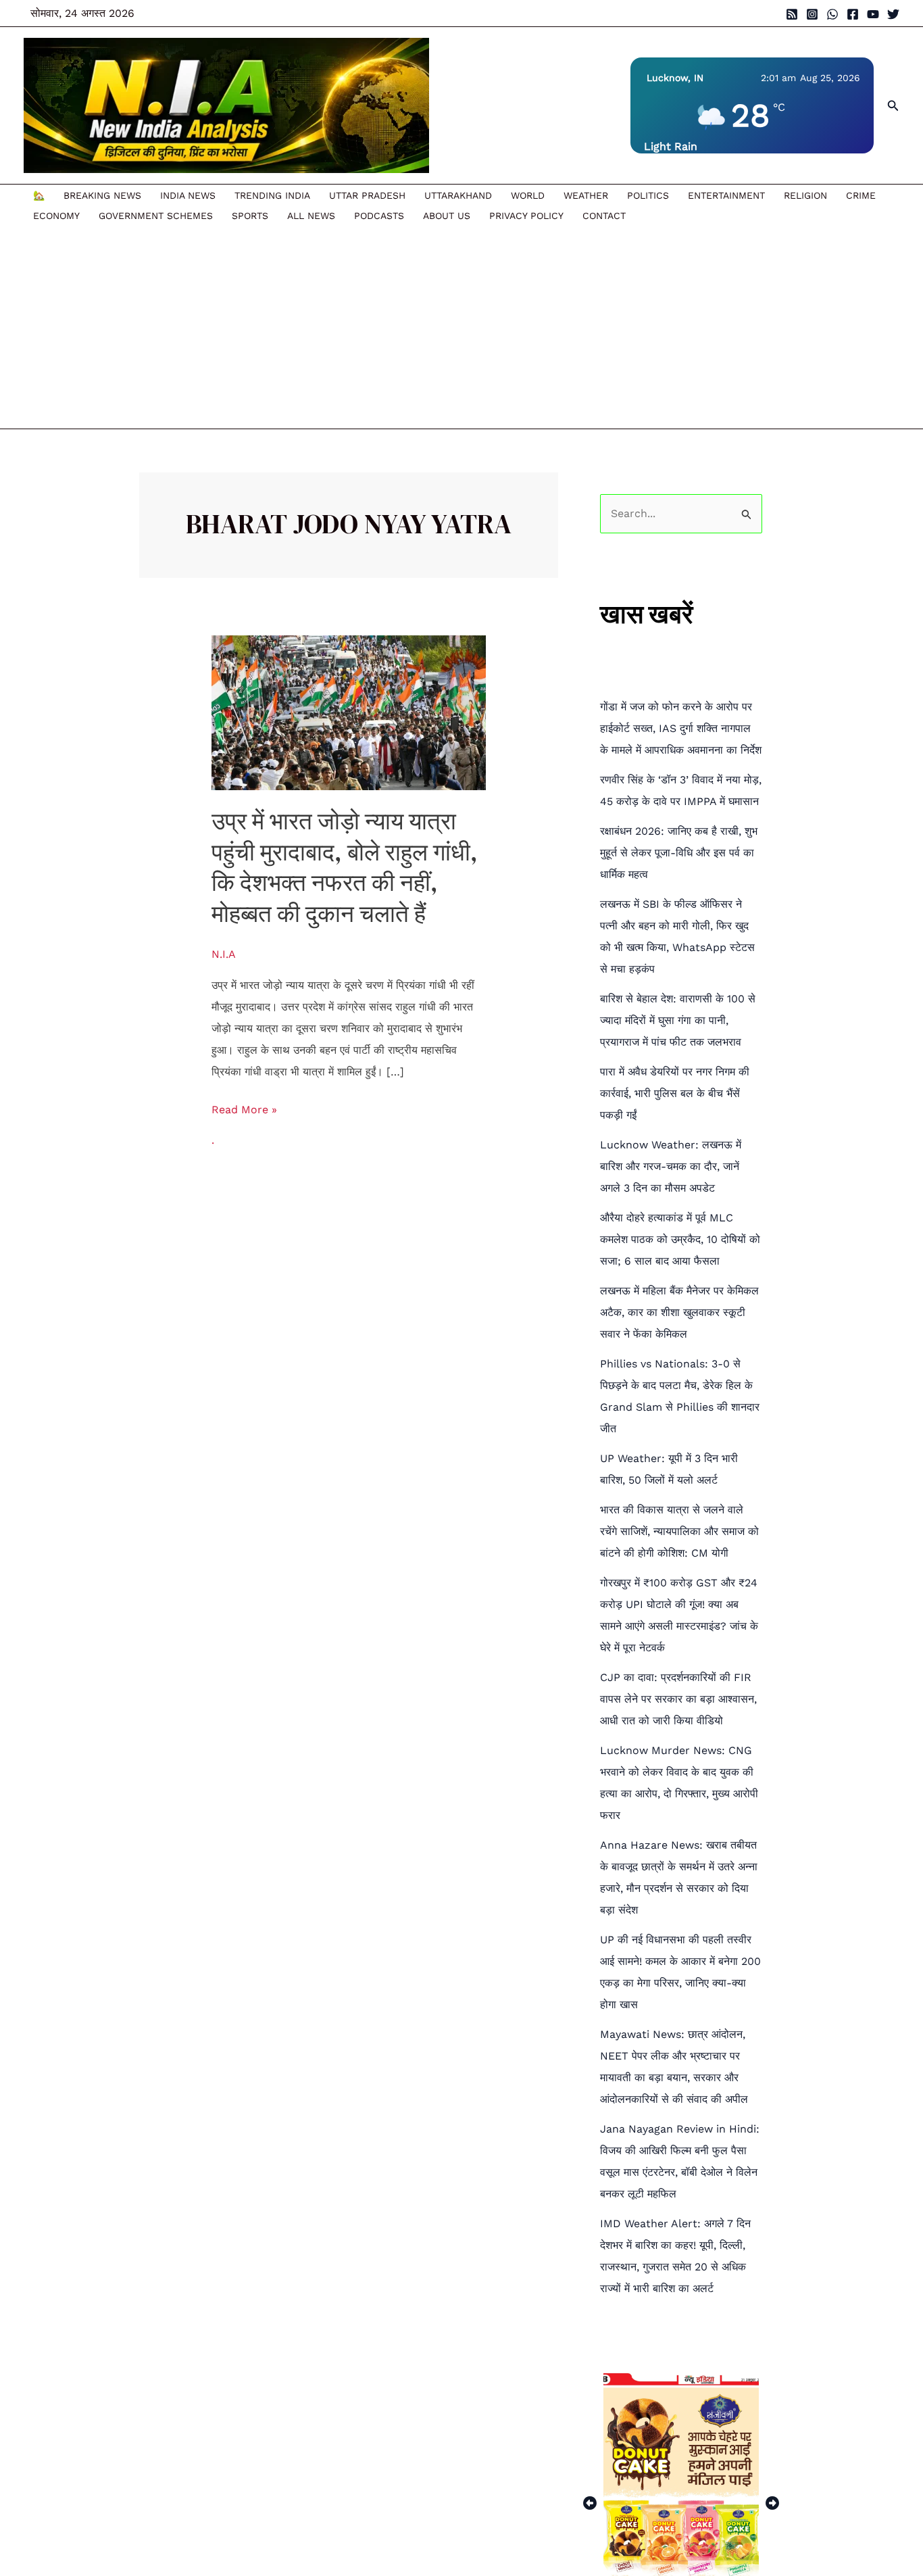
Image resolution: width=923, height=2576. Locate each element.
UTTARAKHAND (458, 195)
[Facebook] (853, 14)
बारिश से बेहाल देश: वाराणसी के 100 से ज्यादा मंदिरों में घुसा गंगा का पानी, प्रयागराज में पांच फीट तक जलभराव (678, 1020)
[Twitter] (893, 14)
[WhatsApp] (832, 14)
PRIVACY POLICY (526, 216)
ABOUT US (447, 216)
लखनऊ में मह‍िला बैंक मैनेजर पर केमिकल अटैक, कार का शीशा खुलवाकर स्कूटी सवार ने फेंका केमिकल (679, 1312)
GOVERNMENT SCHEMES (156, 216)
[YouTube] (873, 14)
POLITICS (648, 195)
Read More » (244, 1108)
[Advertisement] (455, 327)
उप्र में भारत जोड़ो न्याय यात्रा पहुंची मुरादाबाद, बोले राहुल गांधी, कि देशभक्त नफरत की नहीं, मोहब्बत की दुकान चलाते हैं (345, 868)
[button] (893, 106)
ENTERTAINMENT (726, 195)
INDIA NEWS (188, 195)
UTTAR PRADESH (367, 195)
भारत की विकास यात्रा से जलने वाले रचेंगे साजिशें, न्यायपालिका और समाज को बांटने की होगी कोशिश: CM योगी (679, 1531)
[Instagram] (812, 14)
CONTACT (604, 216)
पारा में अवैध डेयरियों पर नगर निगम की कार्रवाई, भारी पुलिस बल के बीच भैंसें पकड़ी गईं (675, 1093)
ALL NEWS (311, 216)
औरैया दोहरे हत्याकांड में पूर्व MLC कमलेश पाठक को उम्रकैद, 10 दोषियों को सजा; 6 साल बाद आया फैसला (680, 1239)
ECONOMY (56, 216)
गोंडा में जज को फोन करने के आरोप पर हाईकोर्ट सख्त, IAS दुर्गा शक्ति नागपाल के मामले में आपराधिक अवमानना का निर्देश (681, 728)
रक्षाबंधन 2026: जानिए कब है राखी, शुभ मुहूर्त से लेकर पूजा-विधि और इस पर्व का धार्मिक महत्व (679, 853)
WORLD (528, 195)
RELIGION (805, 195)
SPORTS (250, 216)
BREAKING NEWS (102, 195)
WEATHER (586, 195)
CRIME (861, 195)
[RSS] (792, 14)
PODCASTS (379, 216)
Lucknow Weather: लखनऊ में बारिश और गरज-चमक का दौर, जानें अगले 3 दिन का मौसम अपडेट (671, 1166)
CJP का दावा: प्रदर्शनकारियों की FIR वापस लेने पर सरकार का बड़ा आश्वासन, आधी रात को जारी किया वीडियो (678, 1699)
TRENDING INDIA (272, 195)
